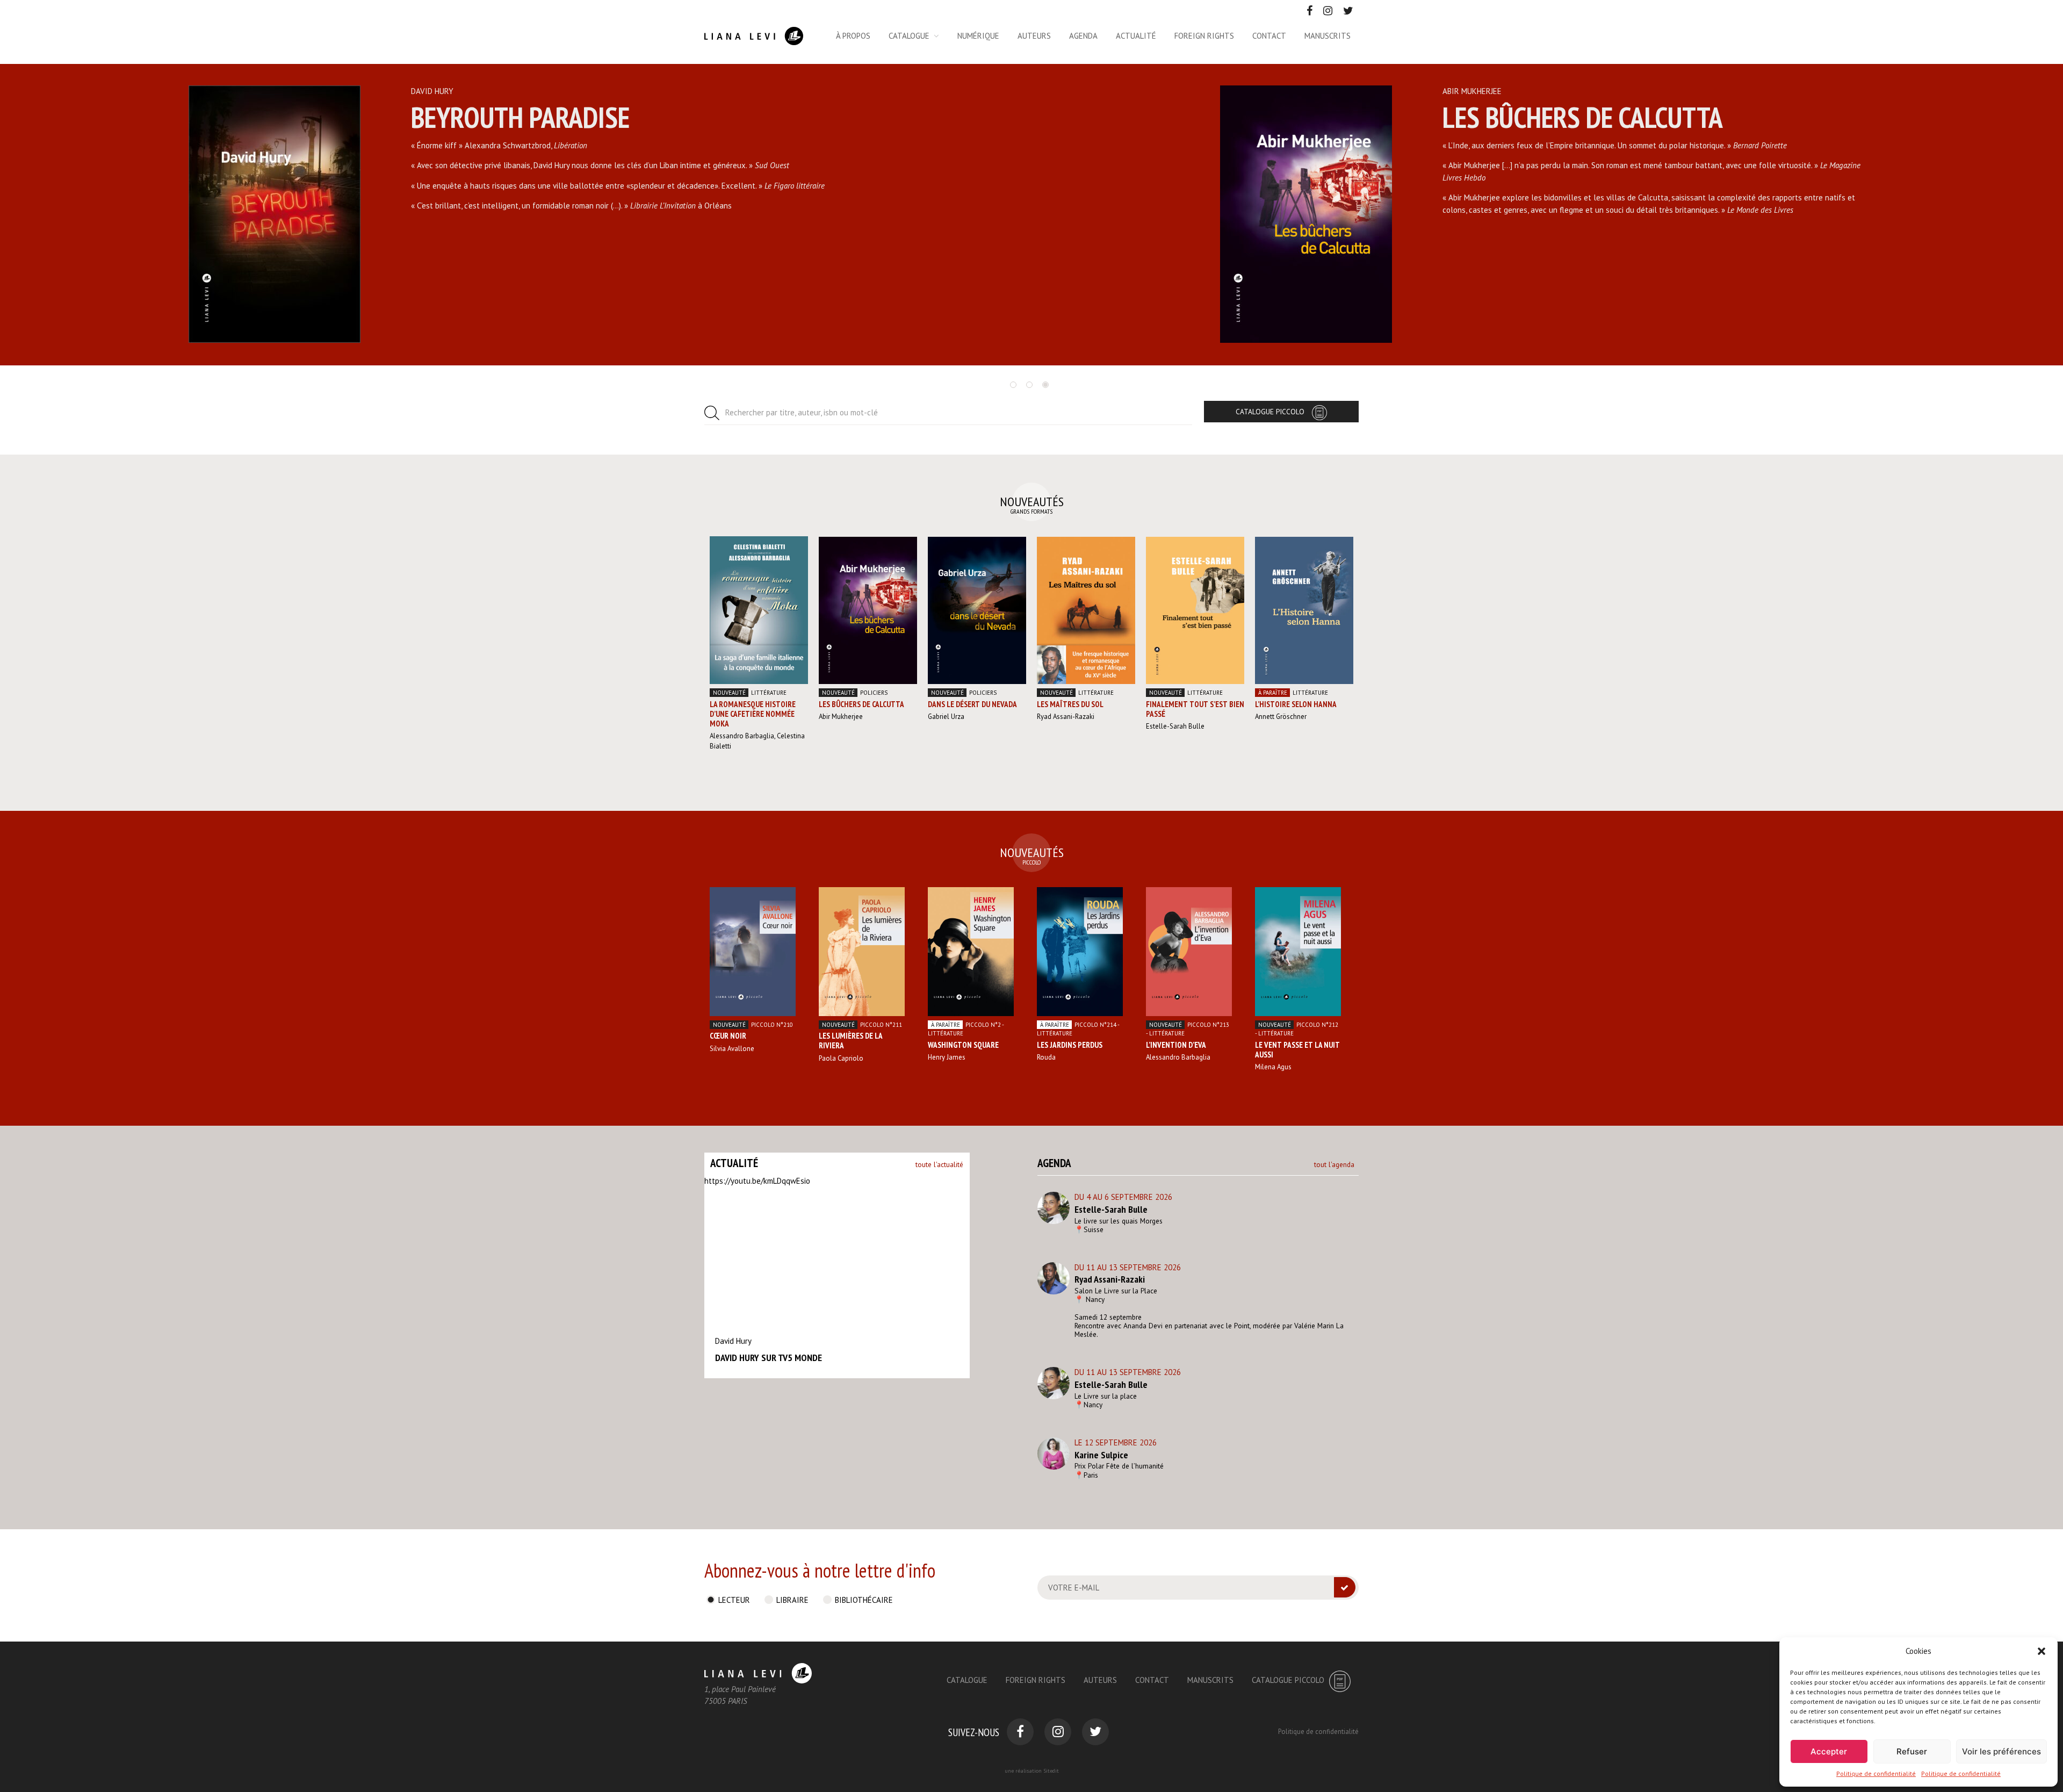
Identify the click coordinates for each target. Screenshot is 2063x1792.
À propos (853, 36)
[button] (2042, 1651)
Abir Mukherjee (841, 717)
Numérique (978, 36)
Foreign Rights (1036, 1680)
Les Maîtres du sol (1070, 704)
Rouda (1046, 1057)
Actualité (1136, 36)
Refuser (1912, 1751)
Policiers (874, 693)
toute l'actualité (939, 1164)
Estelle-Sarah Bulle (1175, 726)
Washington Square (963, 1045)
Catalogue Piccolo (1270, 412)
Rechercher (802, 412)
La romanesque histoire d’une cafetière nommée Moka (753, 714)
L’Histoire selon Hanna (1296, 704)
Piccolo (772, 1025)
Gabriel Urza (946, 717)
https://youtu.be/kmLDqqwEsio (757, 1181)
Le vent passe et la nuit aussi (1297, 1050)
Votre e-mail (1074, 1588)
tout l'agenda (1334, 1164)
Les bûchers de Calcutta (861, 704)
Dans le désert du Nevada (972, 704)
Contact (1269, 36)
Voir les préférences (2001, 1751)
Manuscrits (1328, 36)
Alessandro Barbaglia (742, 736)
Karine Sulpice (1101, 1455)
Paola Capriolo (841, 1058)
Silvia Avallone (732, 1049)
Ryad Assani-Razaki (1066, 717)
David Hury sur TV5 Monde (769, 1358)
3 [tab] (1045, 385)
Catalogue (909, 36)
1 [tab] (1013, 385)
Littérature (769, 693)
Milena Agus (1273, 1067)
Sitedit (1051, 1771)
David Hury (733, 1341)
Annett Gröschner (1281, 717)
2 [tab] (1029, 385)
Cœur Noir (728, 1036)
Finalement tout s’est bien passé (1195, 709)
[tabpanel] (516, 215)
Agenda (1083, 36)
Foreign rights (1204, 36)
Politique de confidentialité (1876, 1773)
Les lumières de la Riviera (850, 1041)
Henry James (947, 1057)
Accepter (1829, 1751)
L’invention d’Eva (1176, 1045)
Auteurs (1034, 36)
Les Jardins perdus (1070, 1045)
